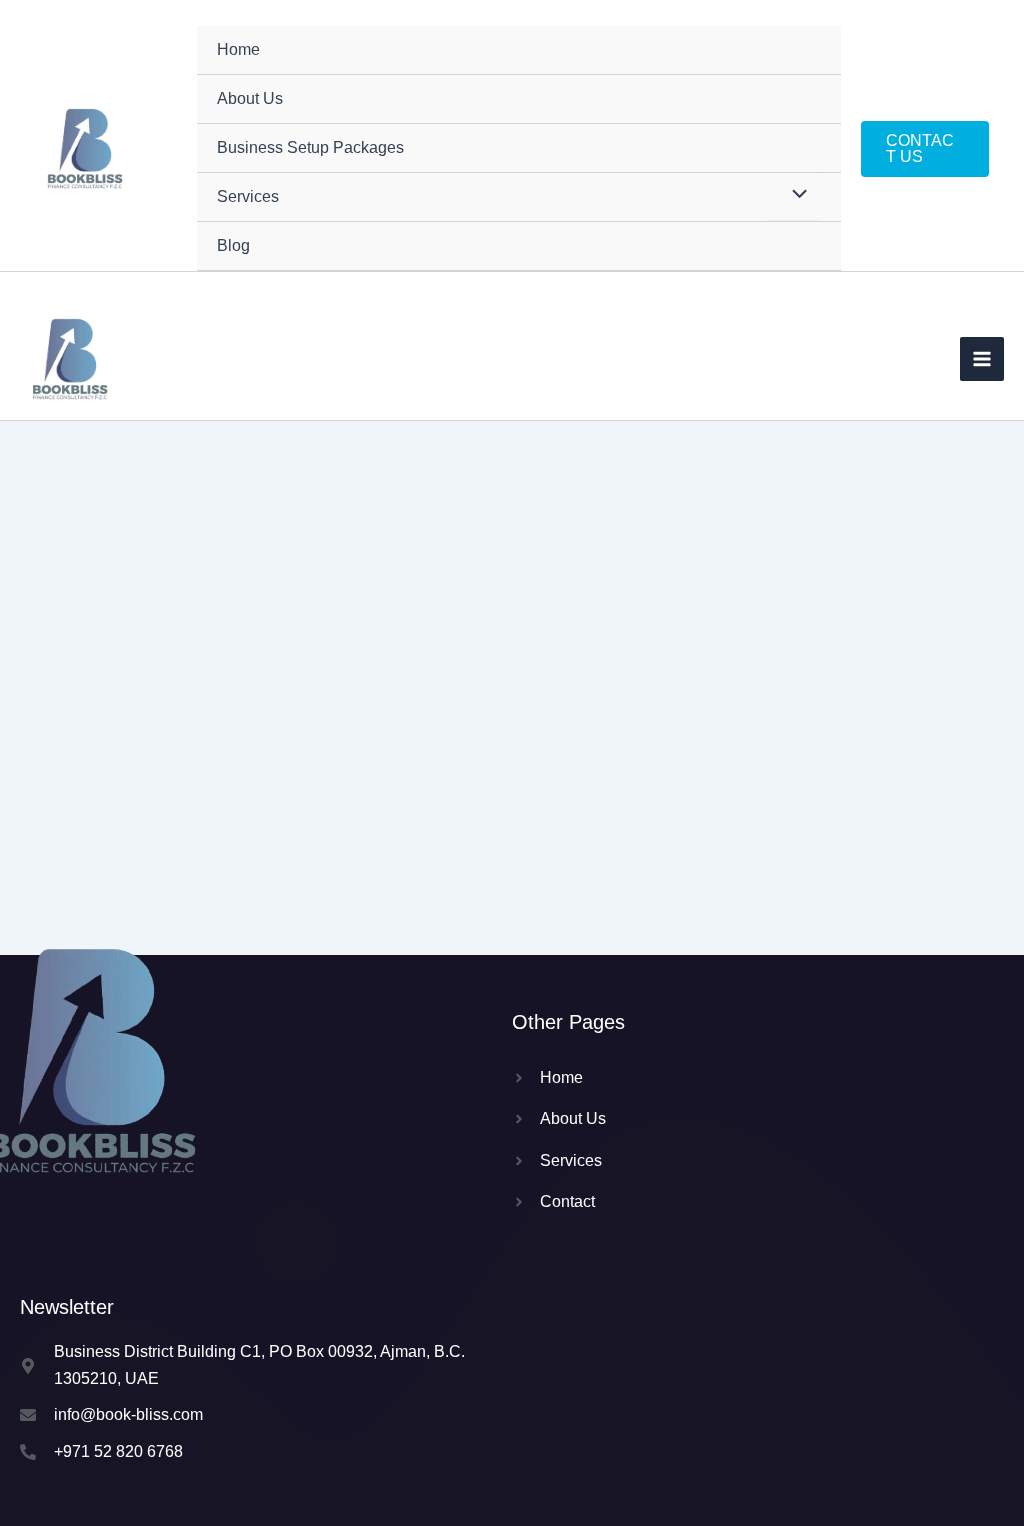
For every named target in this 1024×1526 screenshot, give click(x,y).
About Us (250, 98)
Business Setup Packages (310, 147)
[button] (925, 149)
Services (248, 196)
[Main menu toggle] (982, 359)
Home (238, 49)
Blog (233, 245)
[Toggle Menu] (794, 196)
